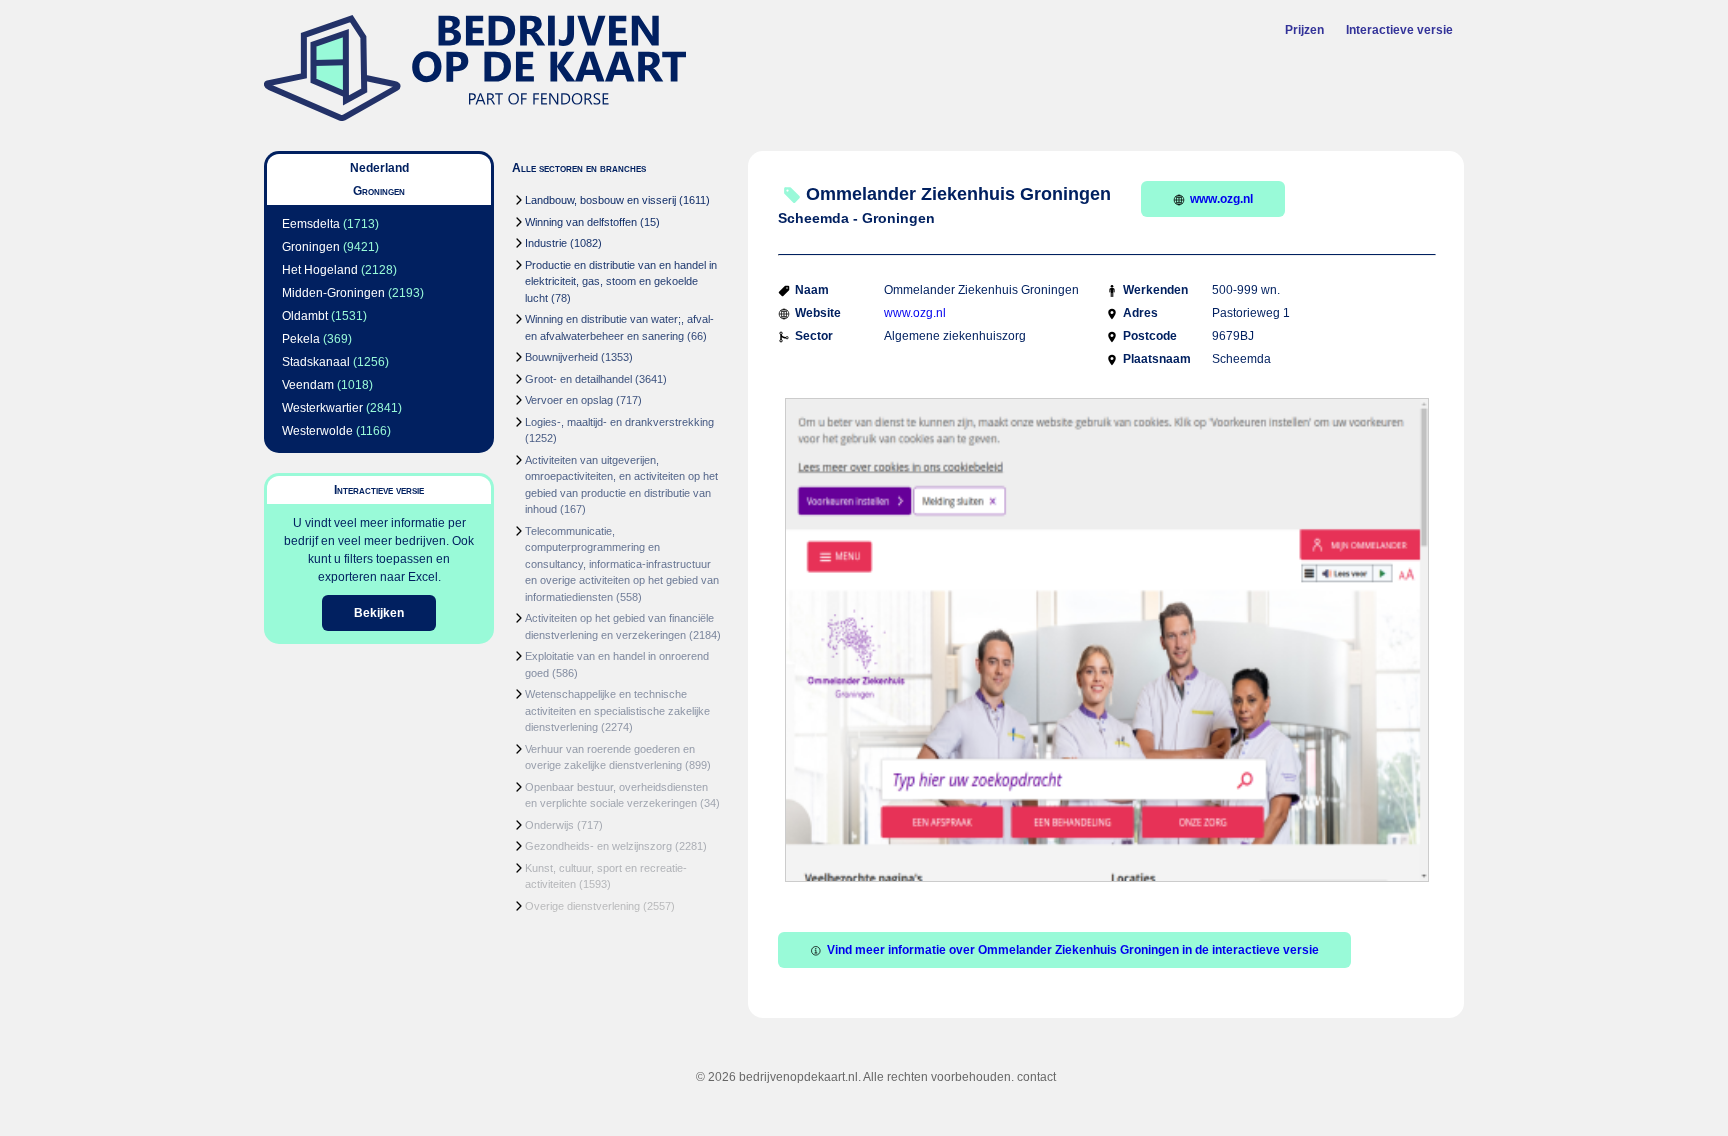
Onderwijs (549, 825)
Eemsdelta (311, 224)
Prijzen (1304, 30)
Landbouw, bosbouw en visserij (600, 200)
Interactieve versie (1399, 30)
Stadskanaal (316, 362)
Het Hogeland (320, 270)
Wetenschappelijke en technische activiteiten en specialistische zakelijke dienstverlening (617, 710)
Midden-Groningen (333, 293)
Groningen (311, 247)
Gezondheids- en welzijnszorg (598, 846)
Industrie (546, 243)
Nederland (379, 168)
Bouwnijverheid (561, 357)
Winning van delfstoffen (581, 222)
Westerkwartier (322, 408)
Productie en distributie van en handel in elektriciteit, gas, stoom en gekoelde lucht (621, 281)
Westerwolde (317, 431)
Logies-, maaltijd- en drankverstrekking (619, 422)
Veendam (308, 385)
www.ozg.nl (1221, 199)
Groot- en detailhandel (578, 379)
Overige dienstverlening (582, 906)
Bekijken (379, 613)
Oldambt (305, 316)
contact (1036, 1077)
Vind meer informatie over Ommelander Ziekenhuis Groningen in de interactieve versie (1073, 950)
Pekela (301, 339)
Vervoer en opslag (569, 400)
